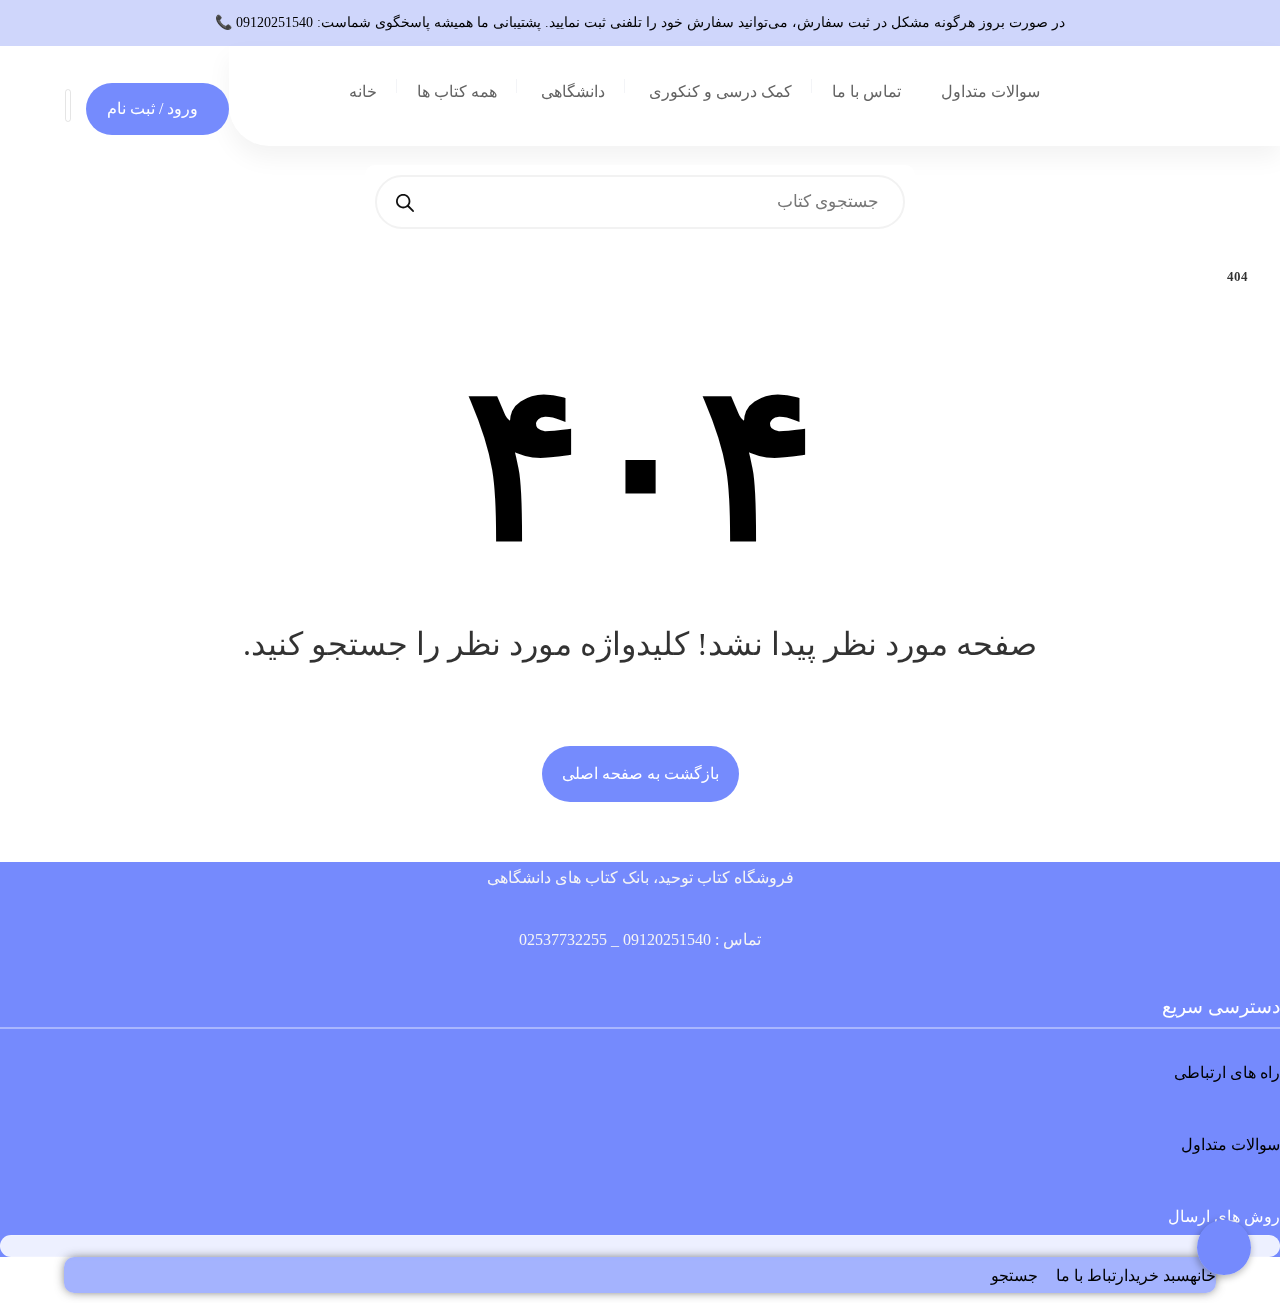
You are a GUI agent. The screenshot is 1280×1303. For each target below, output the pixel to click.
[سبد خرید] (68, 104)
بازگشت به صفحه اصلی (640, 773)
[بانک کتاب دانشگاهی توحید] (279, 96)
